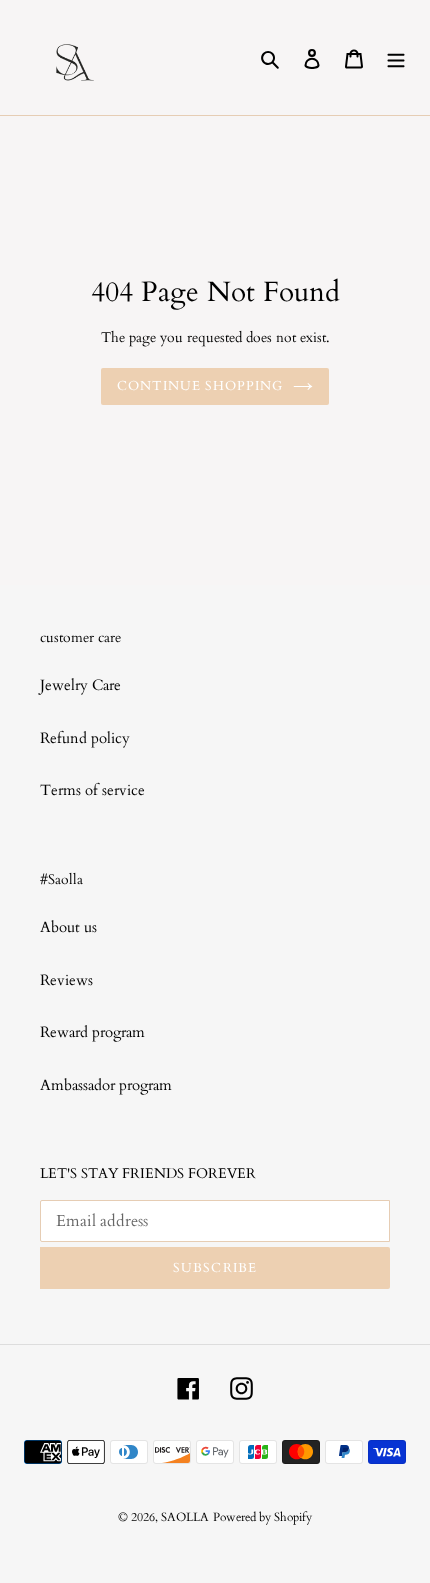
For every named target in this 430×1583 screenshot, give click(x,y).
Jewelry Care (80, 685)
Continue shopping (200, 386)
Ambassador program (106, 1085)
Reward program (92, 1032)
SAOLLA (185, 1517)
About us (68, 927)
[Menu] (396, 57)
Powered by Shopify (262, 1517)
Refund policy (85, 738)
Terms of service (92, 790)
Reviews (66, 980)
